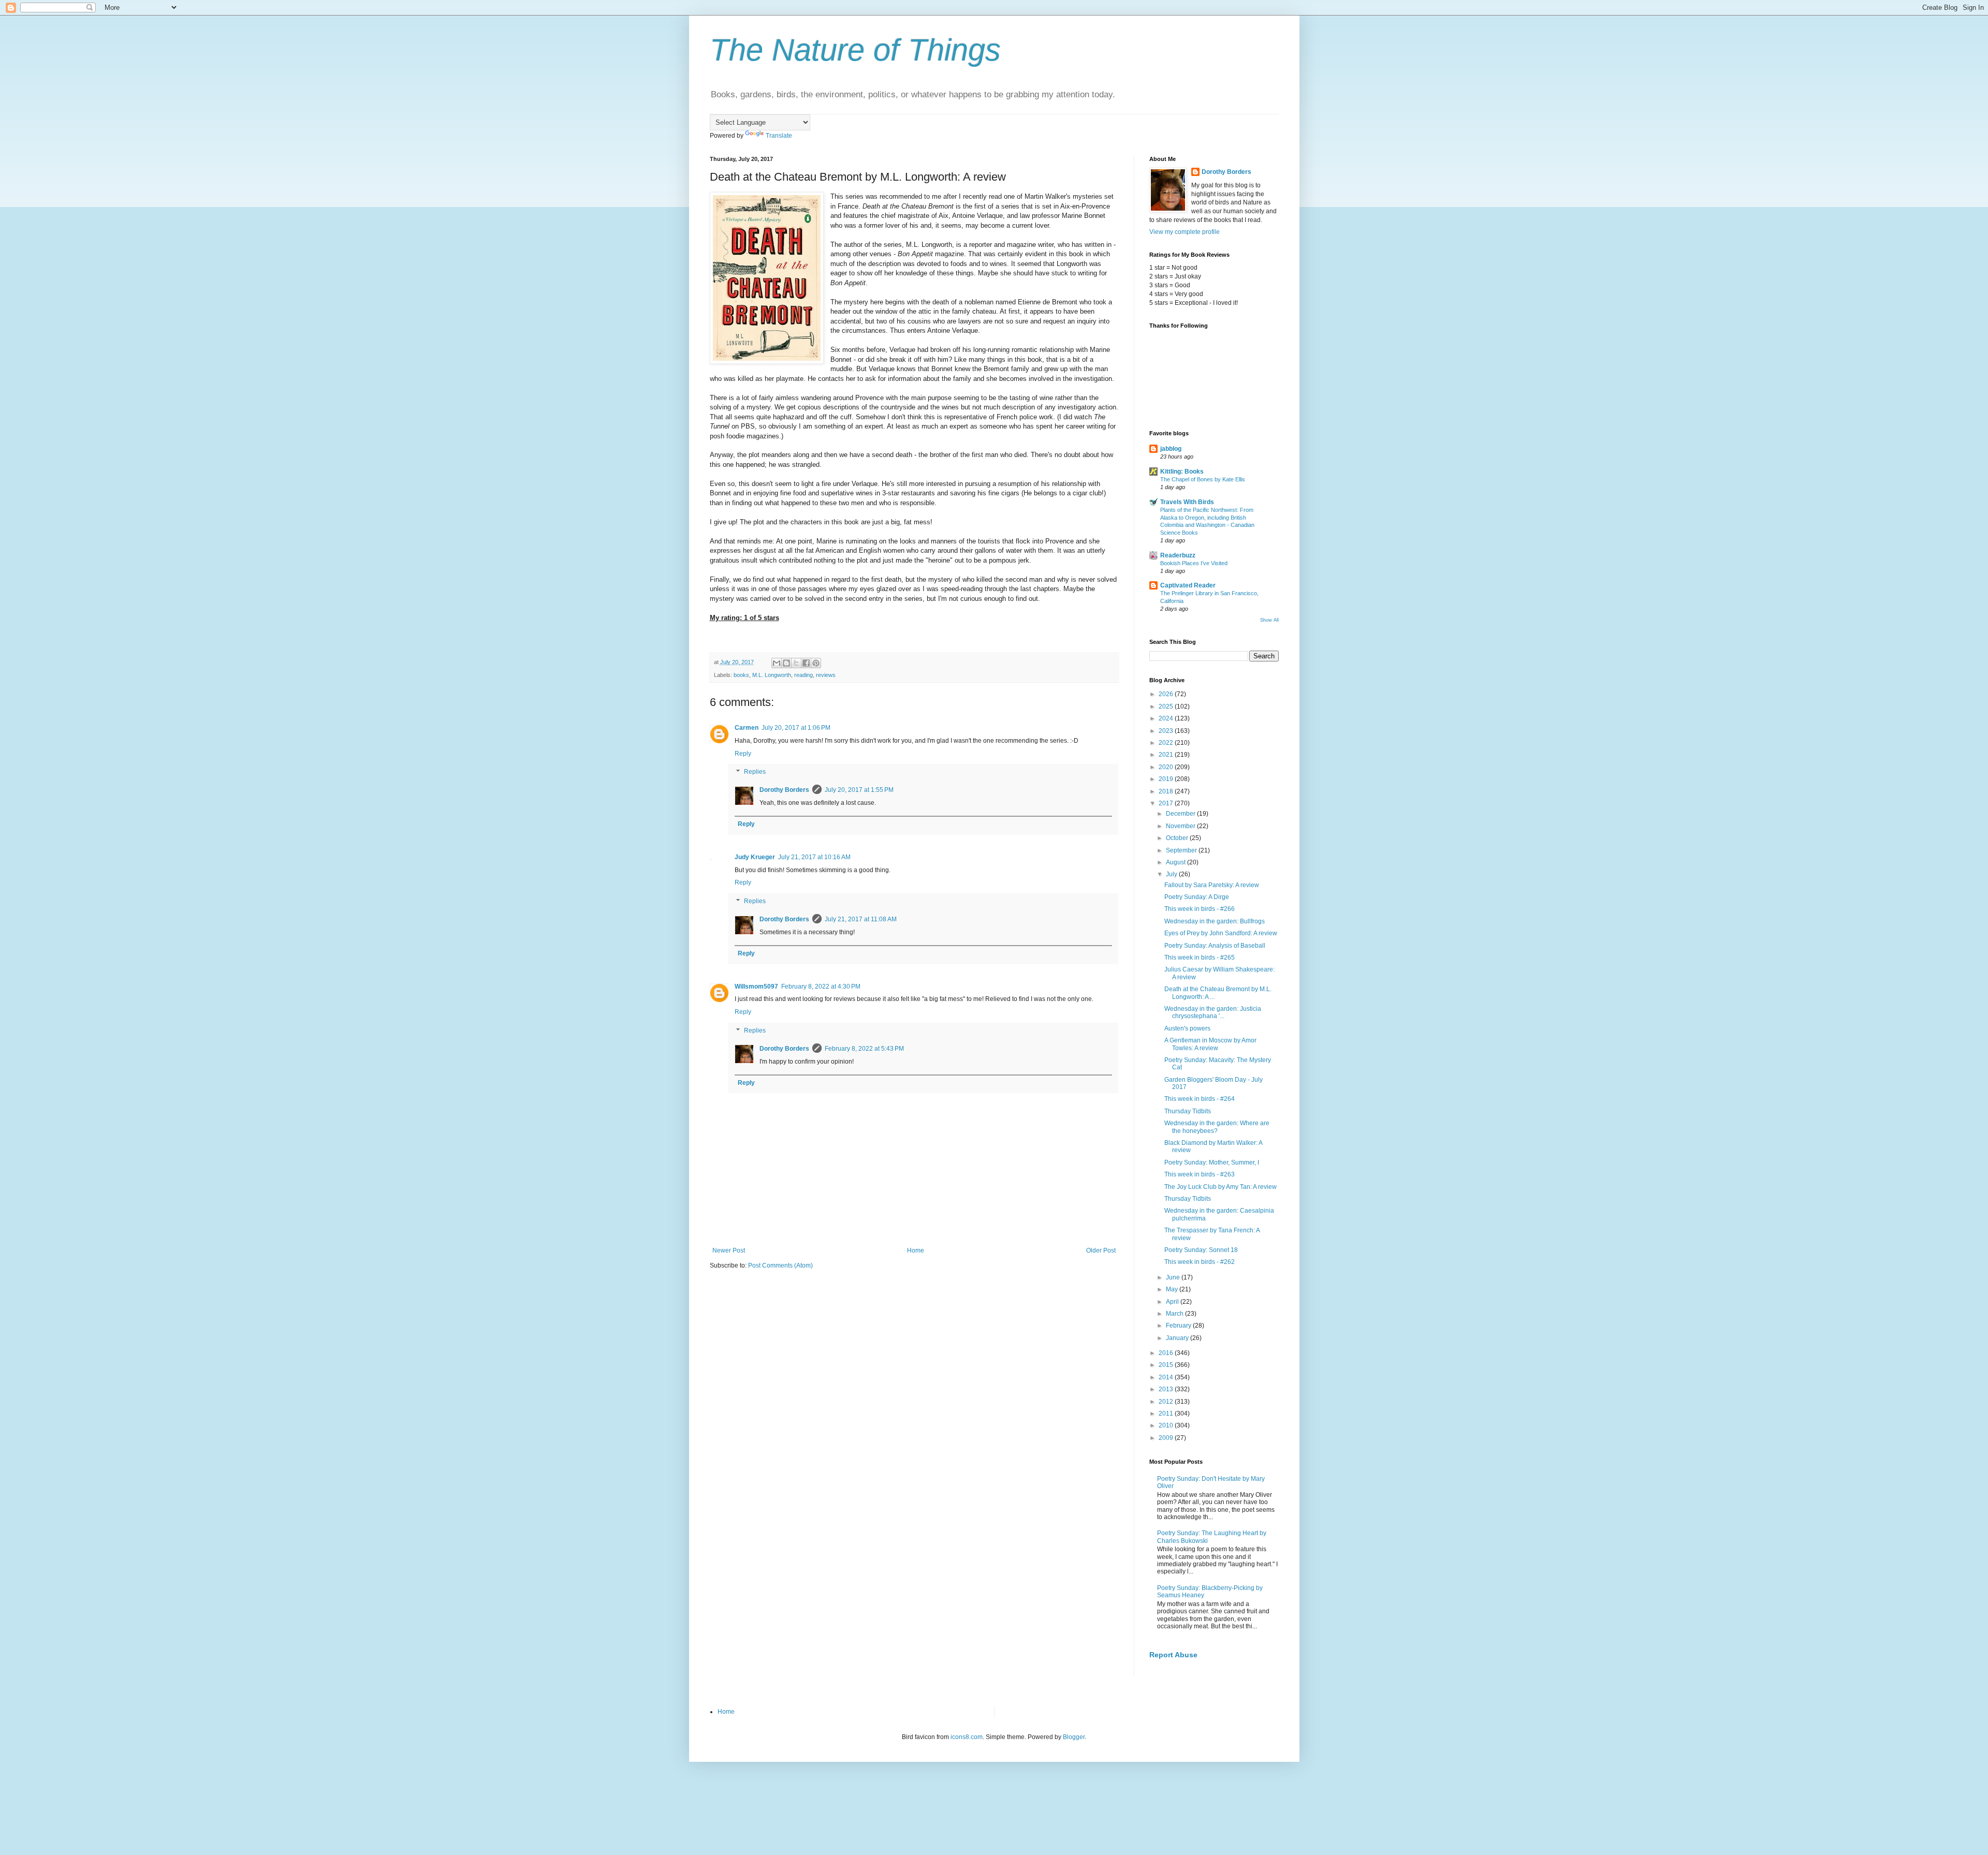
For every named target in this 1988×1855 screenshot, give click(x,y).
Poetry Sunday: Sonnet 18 (1201, 1250)
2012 (1167, 1402)
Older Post (1101, 1250)
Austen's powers (1187, 1028)
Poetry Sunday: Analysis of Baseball (1215, 946)
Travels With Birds (1187, 502)
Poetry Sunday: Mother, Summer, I (1212, 1162)
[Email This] (777, 663)
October (1178, 838)
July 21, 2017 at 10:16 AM (814, 857)
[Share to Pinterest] (816, 663)
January (1178, 1338)
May (1173, 1289)
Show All (1269, 620)
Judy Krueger (755, 857)
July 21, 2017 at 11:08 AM (861, 919)
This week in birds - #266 (1200, 909)
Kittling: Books (1182, 472)
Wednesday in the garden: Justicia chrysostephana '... (1213, 1012)
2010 (1167, 1425)
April (1173, 1302)
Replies (755, 772)
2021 (1167, 755)
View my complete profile (1185, 232)
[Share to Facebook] (806, 663)
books (741, 675)
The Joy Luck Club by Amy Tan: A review (1220, 1187)
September (1182, 850)
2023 (1167, 731)
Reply (743, 754)
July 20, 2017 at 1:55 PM (859, 790)
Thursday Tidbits (1188, 1111)
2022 (1167, 743)
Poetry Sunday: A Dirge (1197, 897)
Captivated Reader (1188, 585)
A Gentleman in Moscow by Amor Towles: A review (1210, 1044)
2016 (1167, 1353)
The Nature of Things (855, 50)
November (1181, 826)
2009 (1167, 1438)
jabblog (1171, 449)
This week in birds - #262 (1200, 1262)
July (1172, 874)
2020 (1167, 767)
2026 (1167, 694)
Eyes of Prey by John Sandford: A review (1221, 933)
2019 (1167, 779)
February (1179, 1326)
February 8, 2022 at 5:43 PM (864, 1049)
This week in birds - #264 (1200, 1099)
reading (803, 675)
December (1181, 814)
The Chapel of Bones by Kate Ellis (1203, 479)
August (1176, 862)
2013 (1167, 1389)
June (1174, 1277)
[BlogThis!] (786, 663)
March (1175, 1314)
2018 (1167, 791)
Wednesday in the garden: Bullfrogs (1215, 921)
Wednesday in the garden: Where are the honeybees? (1217, 1127)
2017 (1167, 803)
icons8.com (967, 1737)
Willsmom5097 (756, 987)
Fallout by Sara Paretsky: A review (1212, 885)
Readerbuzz (1178, 555)
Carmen (747, 728)
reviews (826, 675)
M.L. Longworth (772, 675)
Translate (779, 136)
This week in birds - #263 (1200, 1174)
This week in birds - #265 (1200, 958)
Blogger (1074, 1737)
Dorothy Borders (784, 790)
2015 (1167, 1365)
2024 (1167, 718)
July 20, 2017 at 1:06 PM (796, 728)
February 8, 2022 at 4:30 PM (821, 987)
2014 (1167, 1377)
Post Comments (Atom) (780, 1265)
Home (916, 1250)
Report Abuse (1173, 1655)
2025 (1167, 706)
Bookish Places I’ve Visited (1194, 563)
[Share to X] (796, 663)
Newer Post (729, 1250)
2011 (1167, 1414)
